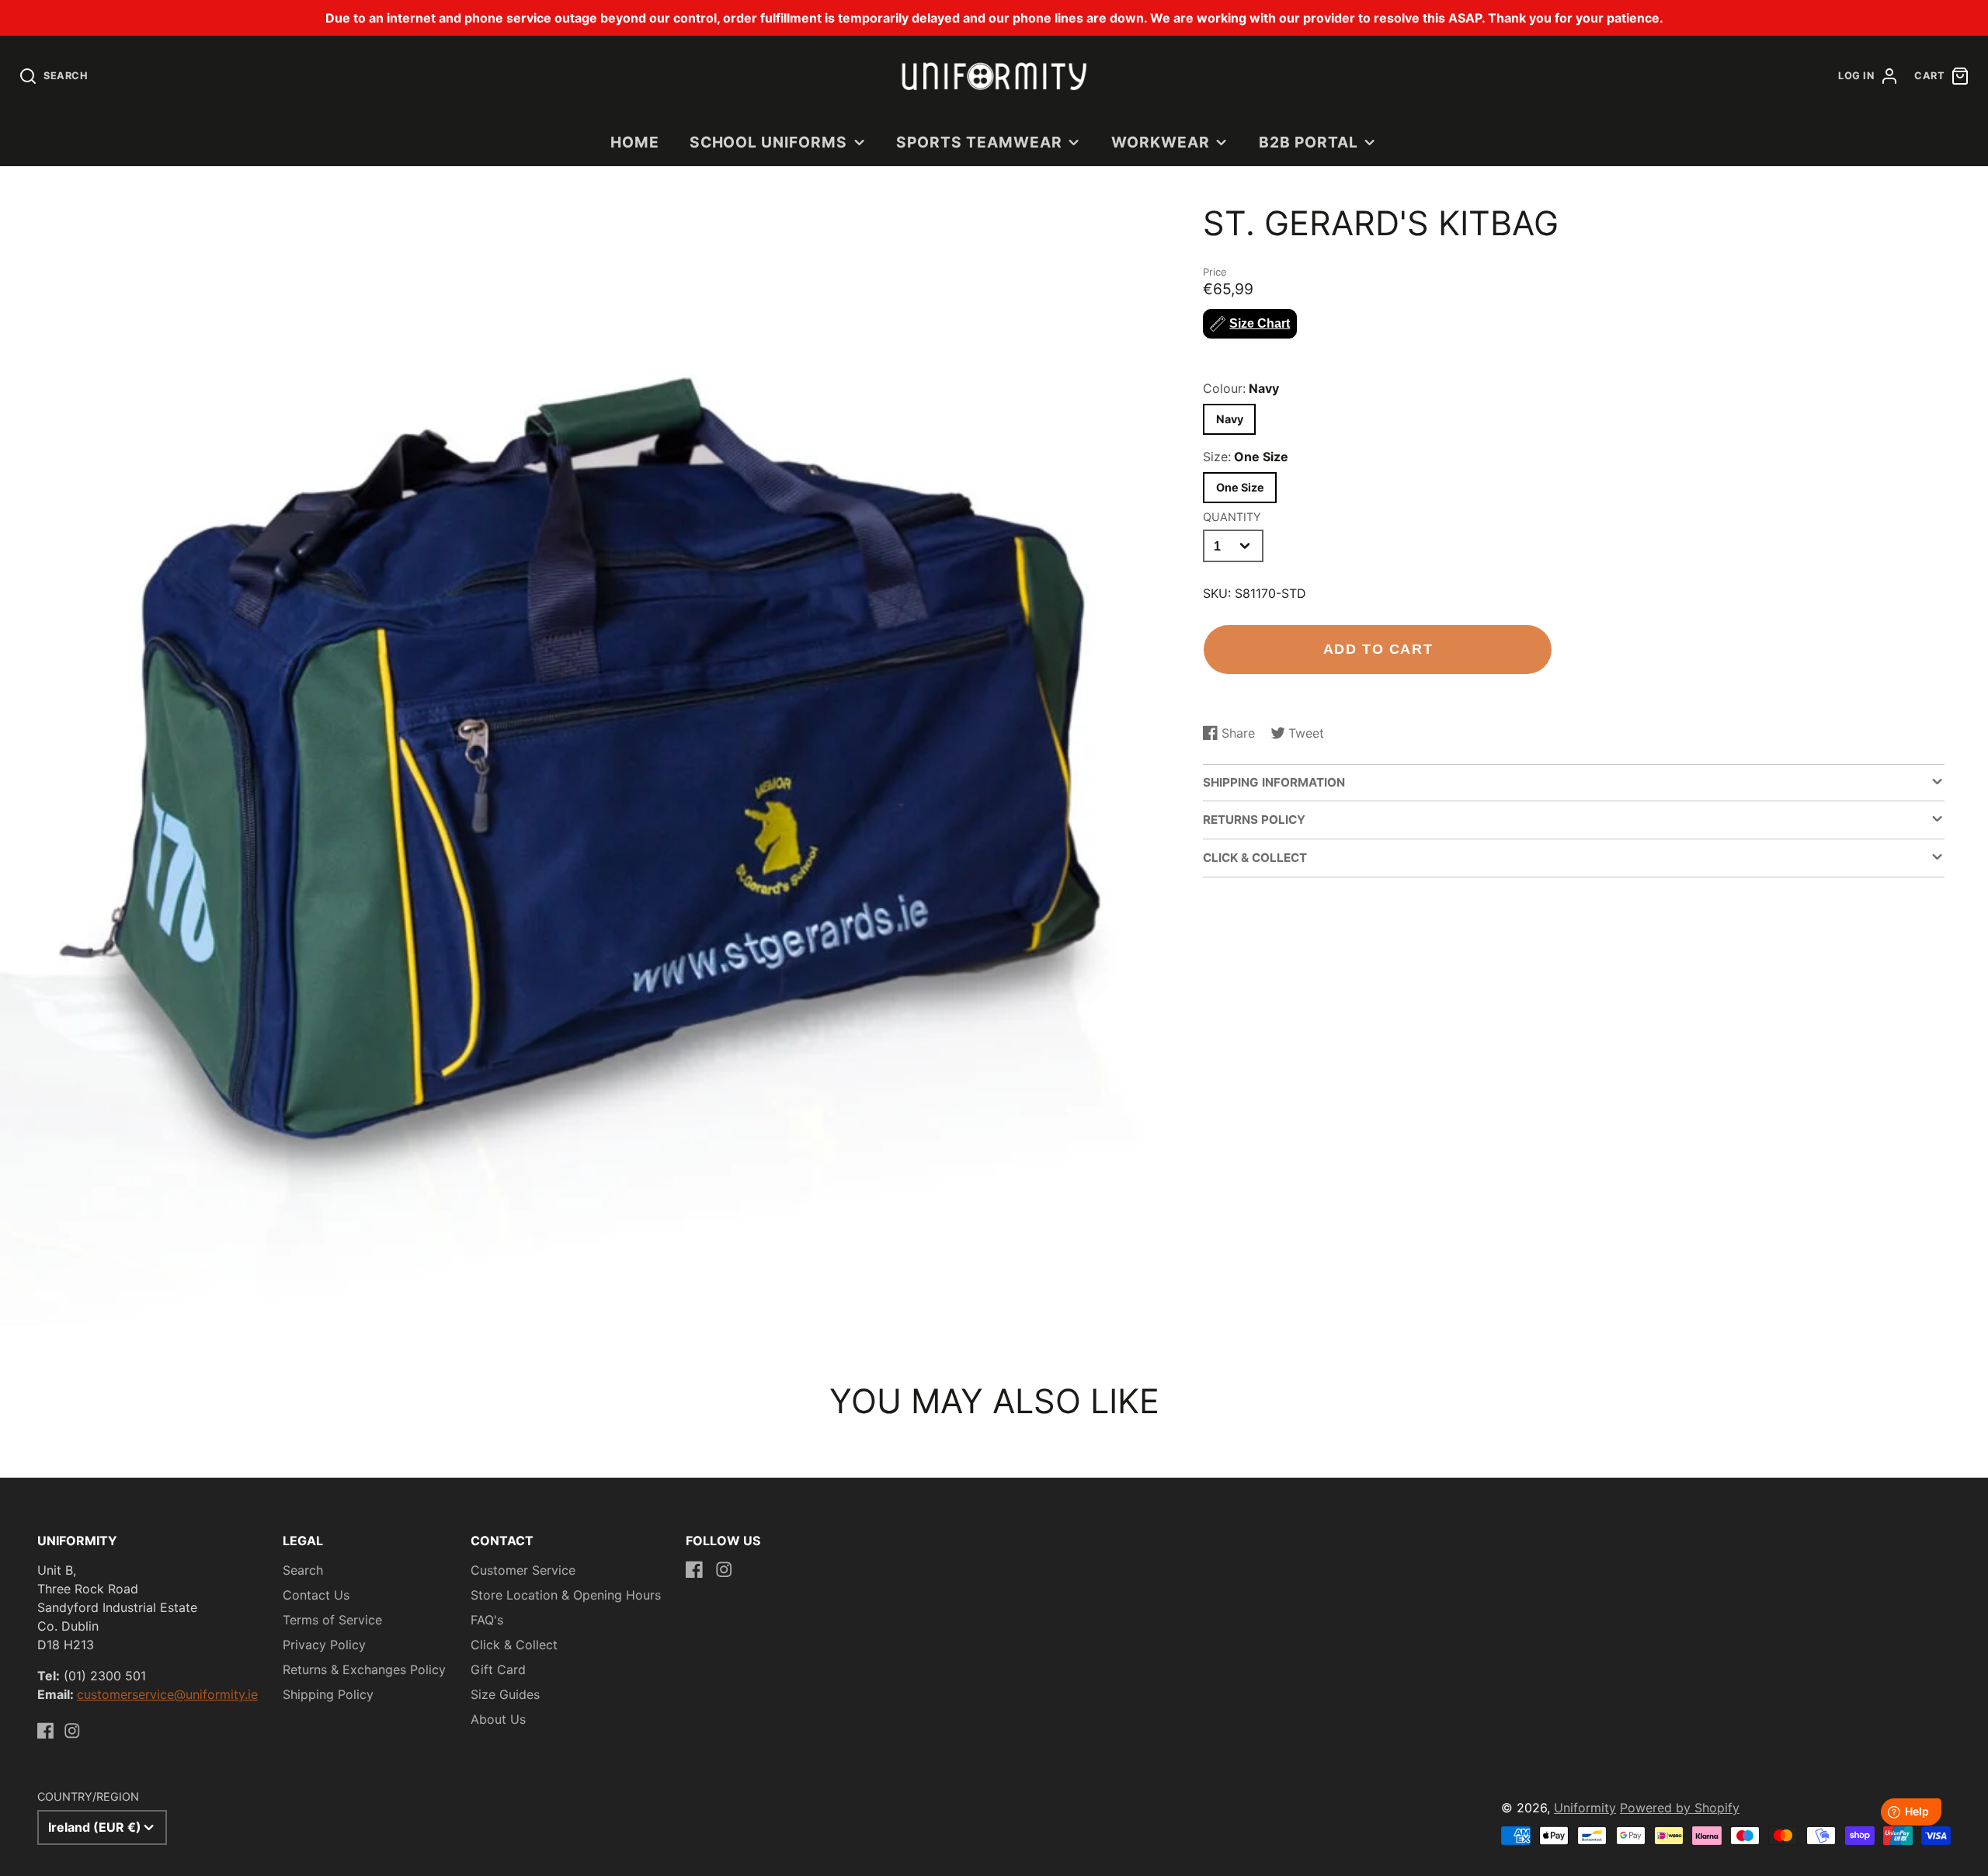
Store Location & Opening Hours (566, 1595)
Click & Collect (514, 1645)
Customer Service (523, 1570)
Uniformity (1585, 1808)
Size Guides (505, 1694)
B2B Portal (1309, 142)
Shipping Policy (328, 1694)
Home (635, 142)
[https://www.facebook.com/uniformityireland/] (46, 1731)
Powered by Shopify (1680, 1808)
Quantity (1232, 517)
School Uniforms (768, 142)
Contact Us (316, 1595)
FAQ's (487, 1620)
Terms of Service (332, 1620)
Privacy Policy (324, 1645)
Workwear (1161, 142)
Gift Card (498, 1669)
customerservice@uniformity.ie (167, 1694)
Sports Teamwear (979, 142)
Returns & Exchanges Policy (364, 1669)
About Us (498, 1719)
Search (303, 1570)
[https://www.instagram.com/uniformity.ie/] (72, 1731)
